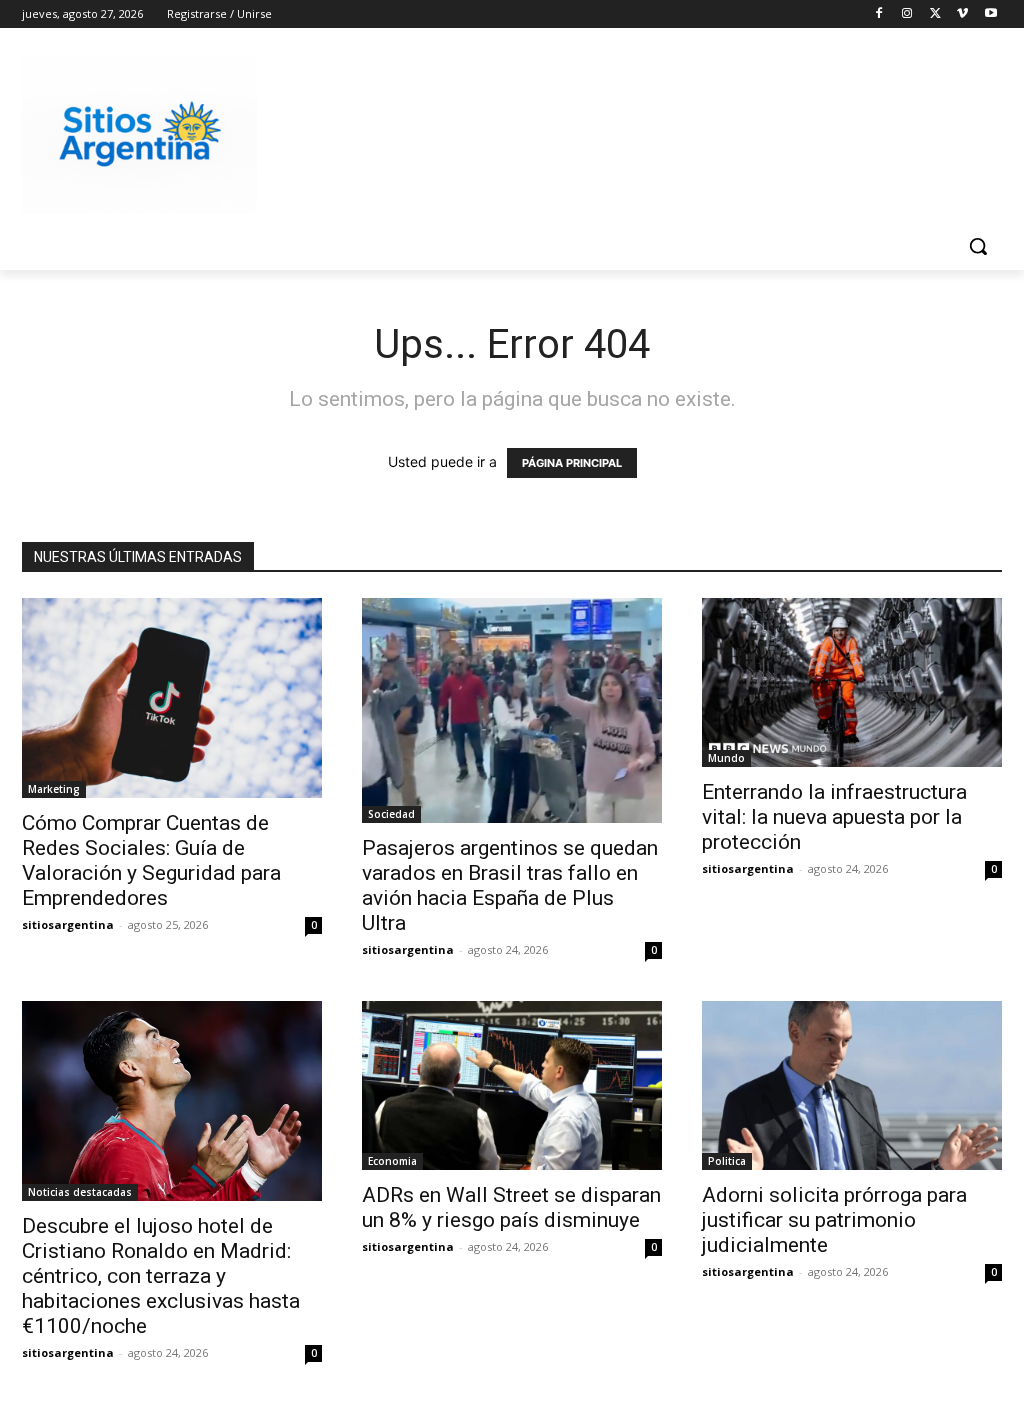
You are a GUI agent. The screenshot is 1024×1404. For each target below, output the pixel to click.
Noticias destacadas (80, 1192)
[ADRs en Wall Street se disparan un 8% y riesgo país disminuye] (512, 1085)
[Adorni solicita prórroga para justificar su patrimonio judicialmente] (852, 1085)
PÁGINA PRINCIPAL (572, 463)
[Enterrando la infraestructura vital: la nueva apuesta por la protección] (852, 682)
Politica (727, 1161)
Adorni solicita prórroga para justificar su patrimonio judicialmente (834, 1220)
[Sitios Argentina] (139, 134)
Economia (392, 1161)
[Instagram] (907, 14)
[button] (978, 246)
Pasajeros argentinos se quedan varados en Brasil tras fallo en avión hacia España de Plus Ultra (510, 885)
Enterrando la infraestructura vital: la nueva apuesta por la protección (834, 817)
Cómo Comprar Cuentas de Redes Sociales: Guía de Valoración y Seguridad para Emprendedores (151, 860)
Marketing (54, 789)
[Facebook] (879, 14)
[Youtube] (990, 14)
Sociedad (391, 814)
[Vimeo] (962, 14)
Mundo (726, 758)
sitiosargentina (68, 924)
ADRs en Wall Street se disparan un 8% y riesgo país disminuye (511, 1207)
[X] (935, 14)
